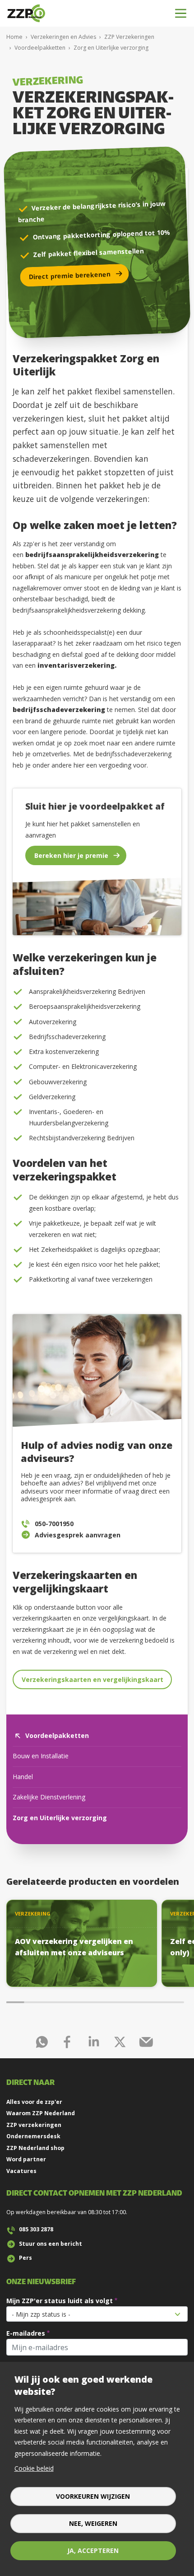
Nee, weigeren (93, 2523)
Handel (23, 1777)
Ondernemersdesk (33, 2136)
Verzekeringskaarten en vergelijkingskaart (92, 1679)
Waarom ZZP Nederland (41, 2113)
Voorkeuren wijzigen (93, 2496)
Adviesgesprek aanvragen (78, 1535)
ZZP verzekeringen (34, 2125)
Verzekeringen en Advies (63, 37)
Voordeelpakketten (40, 48)
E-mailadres (26, 2333)
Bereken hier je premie (71, 855)
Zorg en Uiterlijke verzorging (60, 1818)
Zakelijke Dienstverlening (49, 1797)
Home (14, 37)
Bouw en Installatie (41, 1756)
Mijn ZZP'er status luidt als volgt (60, 2301)
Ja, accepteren (93, 2550)
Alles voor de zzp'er (34, 2102)
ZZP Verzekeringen (129, 37)
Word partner (26, 2159)
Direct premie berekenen (70, 275)
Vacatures (21, 2171)
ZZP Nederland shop (35, 2148)
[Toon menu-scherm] (181, 13)
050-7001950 (54, 1524)
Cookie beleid (34, 2468)
